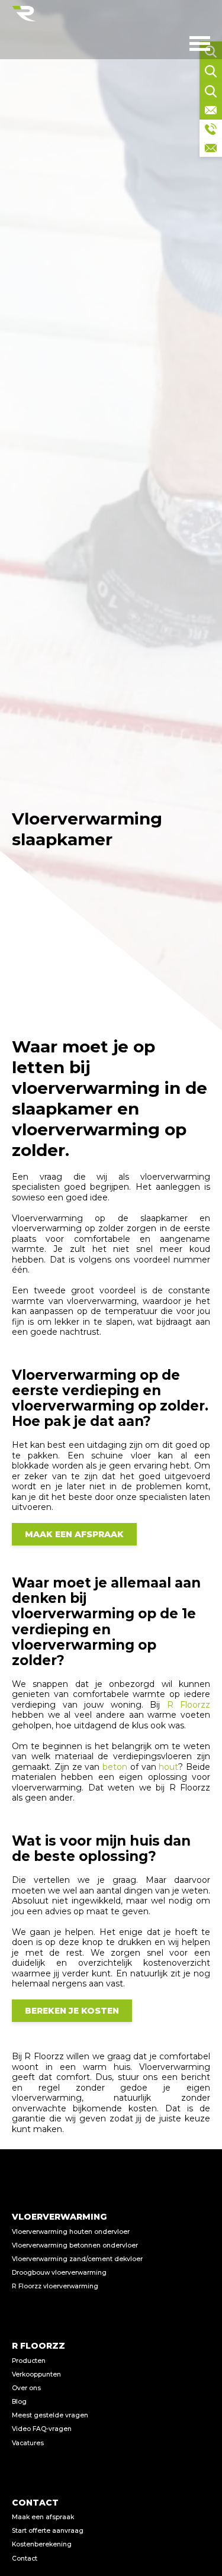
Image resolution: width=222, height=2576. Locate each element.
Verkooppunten (36, 2374)
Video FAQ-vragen (42, 2429)
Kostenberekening (42, 2544)
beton (115, 1767)
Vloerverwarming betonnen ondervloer (75, 2245)
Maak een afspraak (74, 1534)
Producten (29, 2361)
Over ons (26, 2388)
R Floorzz (189, 1705)
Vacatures (28, 2443)
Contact (25, 2559)
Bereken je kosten (72, 2011)
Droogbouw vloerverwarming (59, 2273)
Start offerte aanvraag (48, 2531)
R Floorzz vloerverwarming (55, 2286)
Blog (19, 2402)
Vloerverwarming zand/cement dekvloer (77, 2259)
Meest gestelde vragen (50, 2415)
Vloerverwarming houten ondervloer (71, 2232)
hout (168, 1767)
